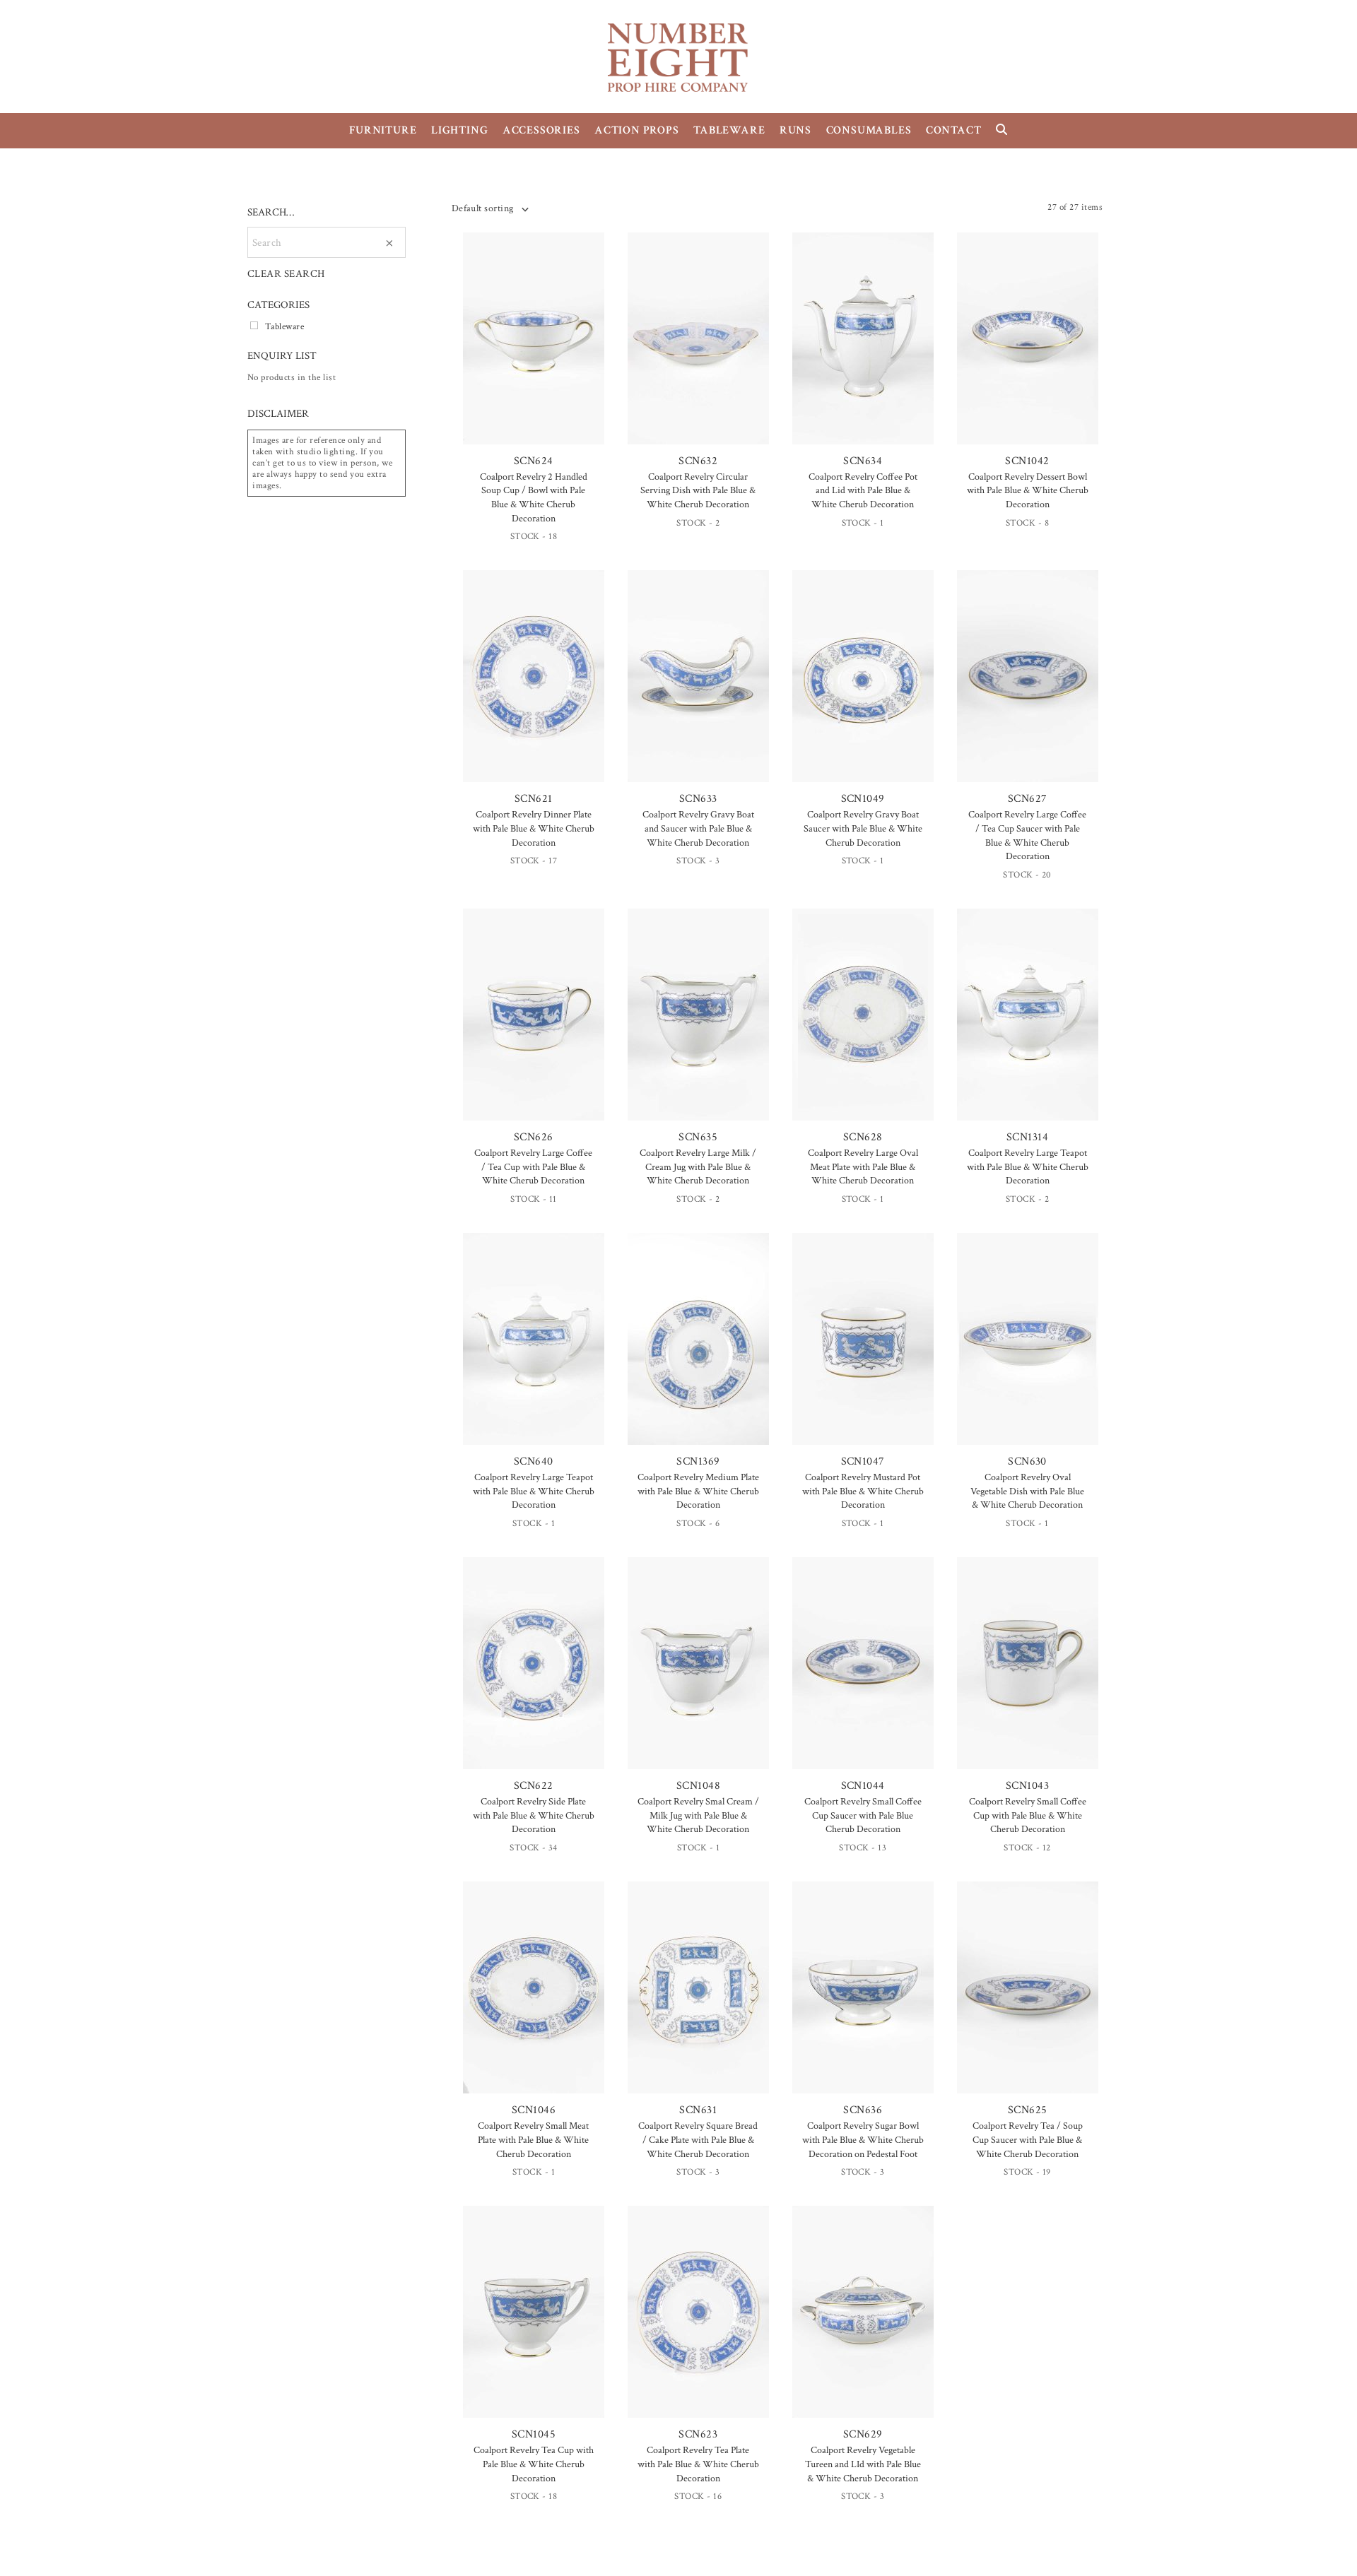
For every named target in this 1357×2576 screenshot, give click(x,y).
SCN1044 (863, 1786)
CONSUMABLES (869, 130)
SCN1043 (1027, 1786)
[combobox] (490, 208)
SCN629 (863, 2434)
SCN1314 (1027, 1137)
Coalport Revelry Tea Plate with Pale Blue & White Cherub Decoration (698, 2464)
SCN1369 (698, 1461)
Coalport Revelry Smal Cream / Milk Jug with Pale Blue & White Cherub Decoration (698, 1815)
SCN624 (534, 461)
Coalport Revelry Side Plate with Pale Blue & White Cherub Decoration (534, 1815)
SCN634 (863, 461)
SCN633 (698, 799)
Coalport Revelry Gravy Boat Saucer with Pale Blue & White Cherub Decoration (863, 828)
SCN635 (698, 1137)
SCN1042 (1027, 461)
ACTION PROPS (637, 130)
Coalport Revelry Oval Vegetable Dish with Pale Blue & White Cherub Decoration (1027, 1491)
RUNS (795, 130)
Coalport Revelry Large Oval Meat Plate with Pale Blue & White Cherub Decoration (863, 1167)
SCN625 (1028, 2110)
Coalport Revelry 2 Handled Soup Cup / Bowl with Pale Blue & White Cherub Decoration (534, 498)
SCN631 (698, 2110)
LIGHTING (459, 130)
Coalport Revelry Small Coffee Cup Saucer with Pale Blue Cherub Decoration (863, 1815)
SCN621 (534, 799)
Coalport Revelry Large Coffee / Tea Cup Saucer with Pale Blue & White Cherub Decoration (1027, 835)
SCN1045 (534, 2434)
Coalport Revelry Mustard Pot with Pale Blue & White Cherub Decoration (863, 1491)
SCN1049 (863, 799)
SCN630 (1027, 1461)
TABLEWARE (729, 130)
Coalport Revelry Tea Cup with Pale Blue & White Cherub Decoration (534, 2464)
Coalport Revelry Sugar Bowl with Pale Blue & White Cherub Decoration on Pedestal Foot (863, 2140)
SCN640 (534, 1461)
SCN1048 (698, 1786)
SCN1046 (534, 2110)
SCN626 (534, 1137)
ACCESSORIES (541, 130)
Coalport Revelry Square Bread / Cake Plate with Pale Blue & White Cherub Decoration (698, 2140)
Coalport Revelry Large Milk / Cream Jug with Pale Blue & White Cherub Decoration (698, 1167)
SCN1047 (863, 1461)
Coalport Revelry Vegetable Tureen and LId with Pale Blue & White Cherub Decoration (863, 2464)
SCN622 (534, 1786)
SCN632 (698, 461)
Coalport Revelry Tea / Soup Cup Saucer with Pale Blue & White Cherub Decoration (1028, 2140)
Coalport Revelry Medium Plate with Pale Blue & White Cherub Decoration (698, 1491)
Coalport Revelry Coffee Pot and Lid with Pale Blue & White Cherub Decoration (863, 491)
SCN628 (863, 1137)
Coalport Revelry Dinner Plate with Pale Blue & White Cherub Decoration (534, 828)
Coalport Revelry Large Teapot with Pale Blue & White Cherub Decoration (1028, 1167)
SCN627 (1028, 799)
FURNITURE (383, 130)
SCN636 (863, 2110)
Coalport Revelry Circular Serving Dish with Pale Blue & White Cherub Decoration (698, 491)
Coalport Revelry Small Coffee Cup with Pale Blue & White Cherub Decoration (1028, 1815)
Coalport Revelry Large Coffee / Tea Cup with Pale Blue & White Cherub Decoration (533, 1167)
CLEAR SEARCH (286, 274)
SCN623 (698, 2434)
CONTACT (954, 130)
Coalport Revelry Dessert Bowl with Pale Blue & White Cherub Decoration (1028, 491)
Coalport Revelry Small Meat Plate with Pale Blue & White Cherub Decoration (533, 2140)
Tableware (284, 326)
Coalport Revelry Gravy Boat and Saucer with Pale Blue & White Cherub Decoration (698, 828)
